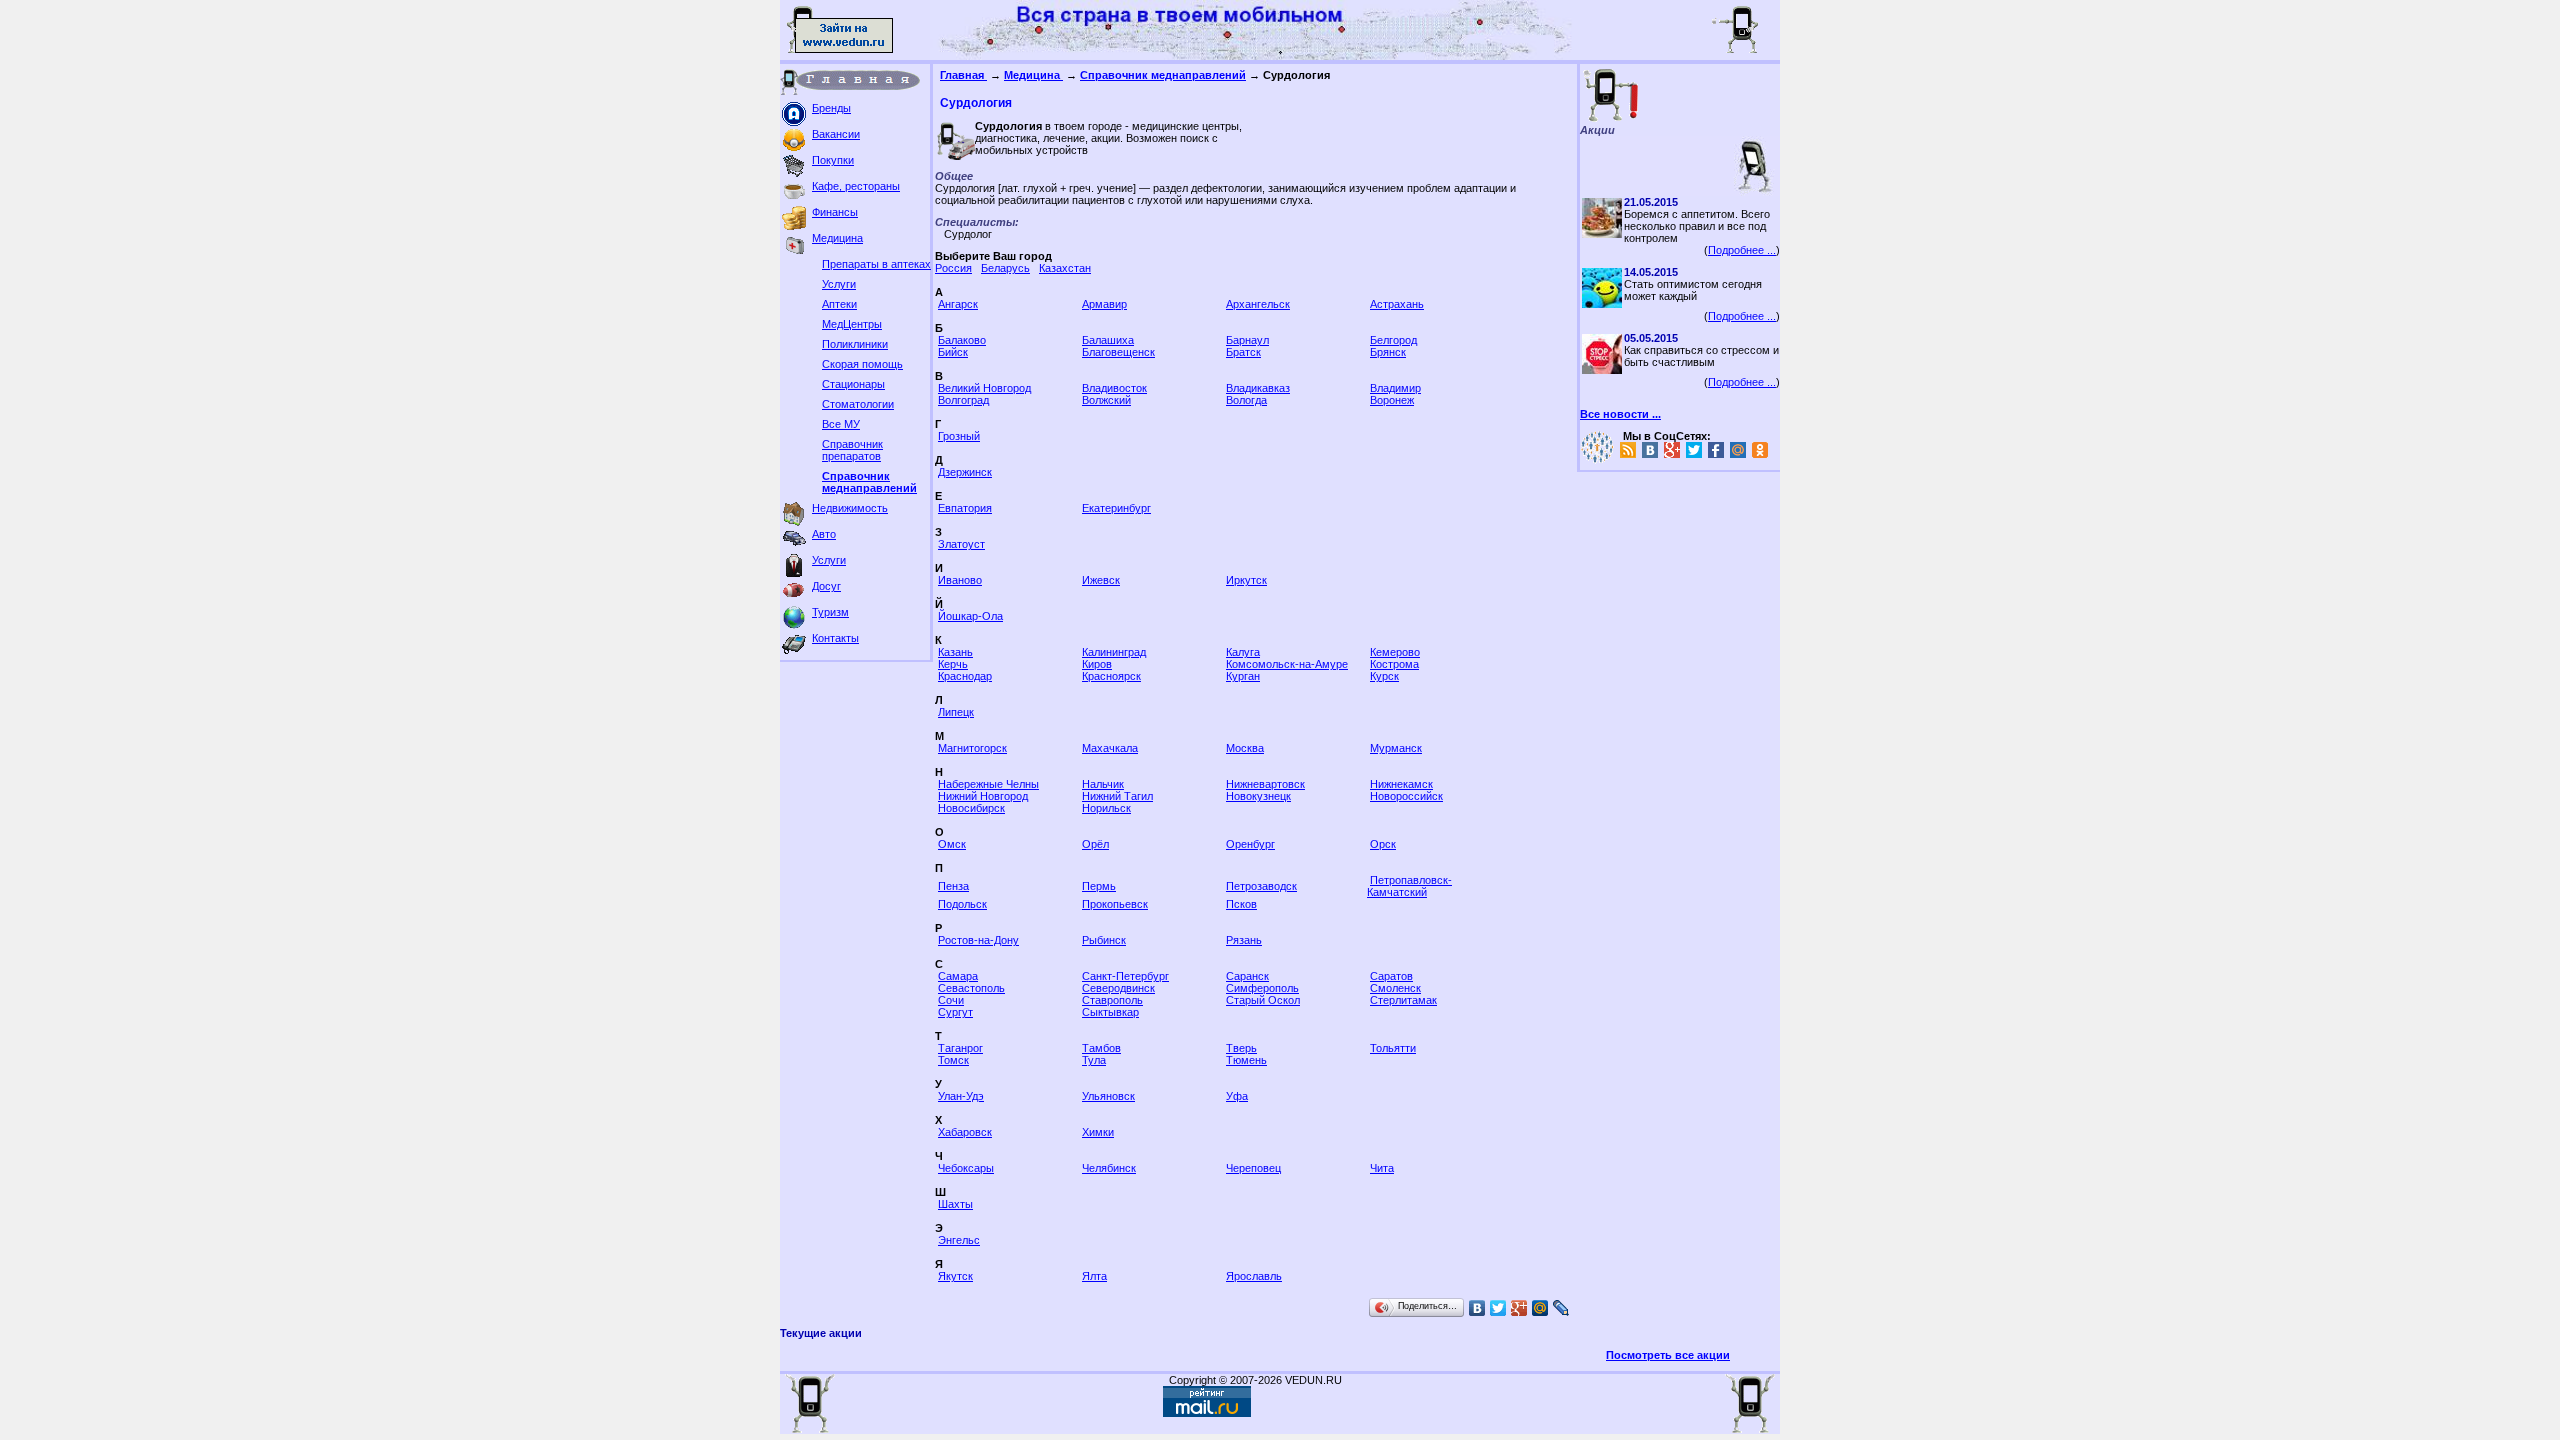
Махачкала (1110, 748)
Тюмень (1246, 1060)
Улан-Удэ (961, 1096)
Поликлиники (855, 344)
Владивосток (1114, 388)
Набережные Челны (988, 784)
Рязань (1244, 940)
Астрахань (1397, 304)
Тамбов (1101, 1048)
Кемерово (1395, 652)
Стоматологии (858, 404)
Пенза (953, 886)
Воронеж (1392, 400)
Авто (824, 534)
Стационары (853, 384)
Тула (1094, 1060)
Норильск (1106, 808)
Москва (1245, 748)
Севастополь (971, 988)
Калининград (1114, 652)
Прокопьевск (1115, 904)
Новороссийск (1406, 796)
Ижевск (1101, 580)
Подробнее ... (1742, 250)
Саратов (1391, 976)
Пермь (1099, 886)
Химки (1098, 1132)
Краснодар (965, 676)
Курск (1384, 676)
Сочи (951, 1000)
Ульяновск (1108, 1096)
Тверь (1241, 1048)
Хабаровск (965, 1132)
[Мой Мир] (1540, 1308)
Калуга (1243, 652)
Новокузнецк (1258, 796)
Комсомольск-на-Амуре (1287, 664)
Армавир (1104, 304)
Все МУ (841, 424)
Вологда (1246, 400)
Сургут (955, 1012)
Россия (953, 268)
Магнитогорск (972, 748)
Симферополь (1262, 988)
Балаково (962, 340)
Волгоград (963, 400)
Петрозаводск (1261, 886)
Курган (1243, 676)
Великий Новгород (984, 388)
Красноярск (1111, 676)
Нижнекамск (1401, 784)
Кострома (1394, 664)
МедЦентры (852, 324)
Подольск (962, 904)
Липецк (956, 712)
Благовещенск (1118, 352)
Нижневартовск (1265, 784)
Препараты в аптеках (876, 264)
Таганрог (960, 1048)
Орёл (1095, 844)
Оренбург (1250, 844)
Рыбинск (1104, 940)
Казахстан (1065, 268)
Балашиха (1108, 340)
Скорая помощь (862, 364)
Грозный (959, 436)
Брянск (1388, 352)
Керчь (953, 664)
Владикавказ (1258, 388)
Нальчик (1103, 784)
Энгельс (959, 1240)
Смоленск (1395, 988)
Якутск (955, 1276)
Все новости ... (1620, 414)
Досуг (826, 586)
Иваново (960, 580)
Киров (1097, 664)
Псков (1241, 904)
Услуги (839, 284)
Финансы (835, 212)
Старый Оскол (1263, 1000)
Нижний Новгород (983, 796)
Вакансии (836, 134)
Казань (955, 652)
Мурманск (1396, 748)
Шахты (955, 1204)
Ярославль (1254, 1276)
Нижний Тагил (1117, 796)
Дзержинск (965, 472)
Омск (952, 844)
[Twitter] (1498, 1308)
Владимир (1395, 388)
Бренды (831, 108)
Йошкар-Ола (970, 616)
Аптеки (839, 304)
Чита (1382, 1168)
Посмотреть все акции (1668, 1355)
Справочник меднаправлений (869, 482)
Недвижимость (850, 508)
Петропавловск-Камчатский (1409, 886)
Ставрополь (1112, 1000)
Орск (1383, 844)
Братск (1243, 352)
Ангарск (958, 304)
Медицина (837, 238)
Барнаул (1247, 340)
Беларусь (1005, 268)
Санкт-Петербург (1125, 976)
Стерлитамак (1403, 1000)
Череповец (1253, 1168)
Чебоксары (966, 1168)
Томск (953, 1060)
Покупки (833, 160)
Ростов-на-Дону (978, 940)
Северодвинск (1118, 988)
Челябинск (1109, 1168)
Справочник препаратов (852, 450)
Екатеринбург (1116, 508)
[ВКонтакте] (1477, 1308)
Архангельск (1258, 304)
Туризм (830, 612)
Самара (958, 976)
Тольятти (1393, 1048)
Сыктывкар (1110, 1012)
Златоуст (961, 544)
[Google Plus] (1519, 1308)
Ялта (1094, 1276)
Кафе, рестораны (856, 186)
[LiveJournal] (1561, 1308)
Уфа (1237, 1096)
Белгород (1393, 340)
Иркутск (1246, 580)
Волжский (1106, 400)
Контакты (835, 638)
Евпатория (965, 508)
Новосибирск (971, 808)
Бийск (953, 352)
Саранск (1247, 976)
